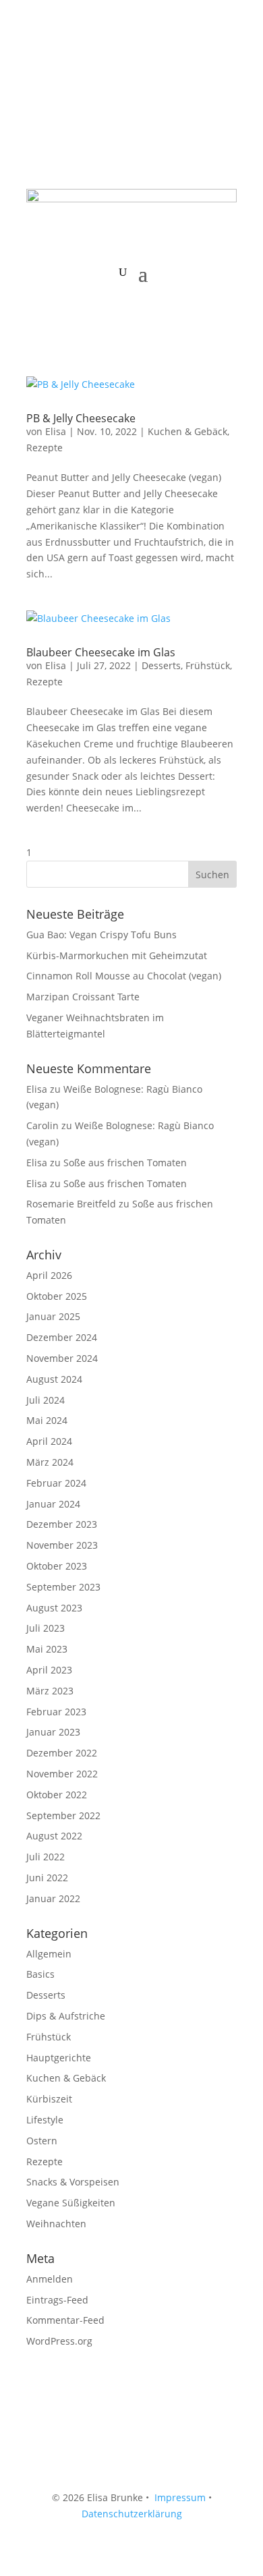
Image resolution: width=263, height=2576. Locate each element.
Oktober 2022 (57, 1795)
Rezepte (45, 448)
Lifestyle (45, 2120)
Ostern (42, 2141)
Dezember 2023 (62, 1524)
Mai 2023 (47, 1649)
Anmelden (50, 2279)
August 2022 (54, 1836)
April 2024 (49, 1441)
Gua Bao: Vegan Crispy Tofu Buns (101, 935)
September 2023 (63, 1587)
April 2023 (49, 1670)
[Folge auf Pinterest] (91, 65)
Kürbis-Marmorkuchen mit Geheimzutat (117, 955)
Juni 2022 (47, 1878)
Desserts (161, 665)
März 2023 (50, 1691)
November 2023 (62, 1545)
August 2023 (54, 1608)
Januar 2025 (53, 1316)
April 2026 (49, 1275)
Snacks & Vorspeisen (73, 2182)
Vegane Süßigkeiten (71, 2203)
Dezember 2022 (62, 1753)
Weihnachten (56, 2224)
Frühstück (208, 665)
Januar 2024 (53, 1504)
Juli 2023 (46, 1628)
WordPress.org (59, 2341)
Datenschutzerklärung (132, 2514)
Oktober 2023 (57, 1566)
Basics (40, 1974)
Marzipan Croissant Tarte (83, 997)
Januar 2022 (53, 1898)
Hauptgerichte (59, 2058)
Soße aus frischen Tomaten (125, 1163)
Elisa (56, 431)
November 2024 (62, 1358)
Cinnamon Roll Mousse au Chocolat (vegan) (124, 976)
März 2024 (50, 1462)
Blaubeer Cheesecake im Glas (101, 652)
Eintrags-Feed (57, 2300)
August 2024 (54, 1379)
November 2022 (62, 1774)
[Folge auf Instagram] (64, 65)
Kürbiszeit (49, 2099)
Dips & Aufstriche (66, 2016)
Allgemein (49, 1954)
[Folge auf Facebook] (37, 65)
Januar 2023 (53, 1732)
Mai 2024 (47, 1420)
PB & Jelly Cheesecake (81, 418)
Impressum (180, 2497)
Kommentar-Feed (65, 2320)
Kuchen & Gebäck (187, 431)
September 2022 (63, 1815)
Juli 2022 (46, 1857)
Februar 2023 (56, 1712)
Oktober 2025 (57, 1296)
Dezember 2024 (62, 1337)
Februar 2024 (56, 1483)
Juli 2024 (46, 1400)
